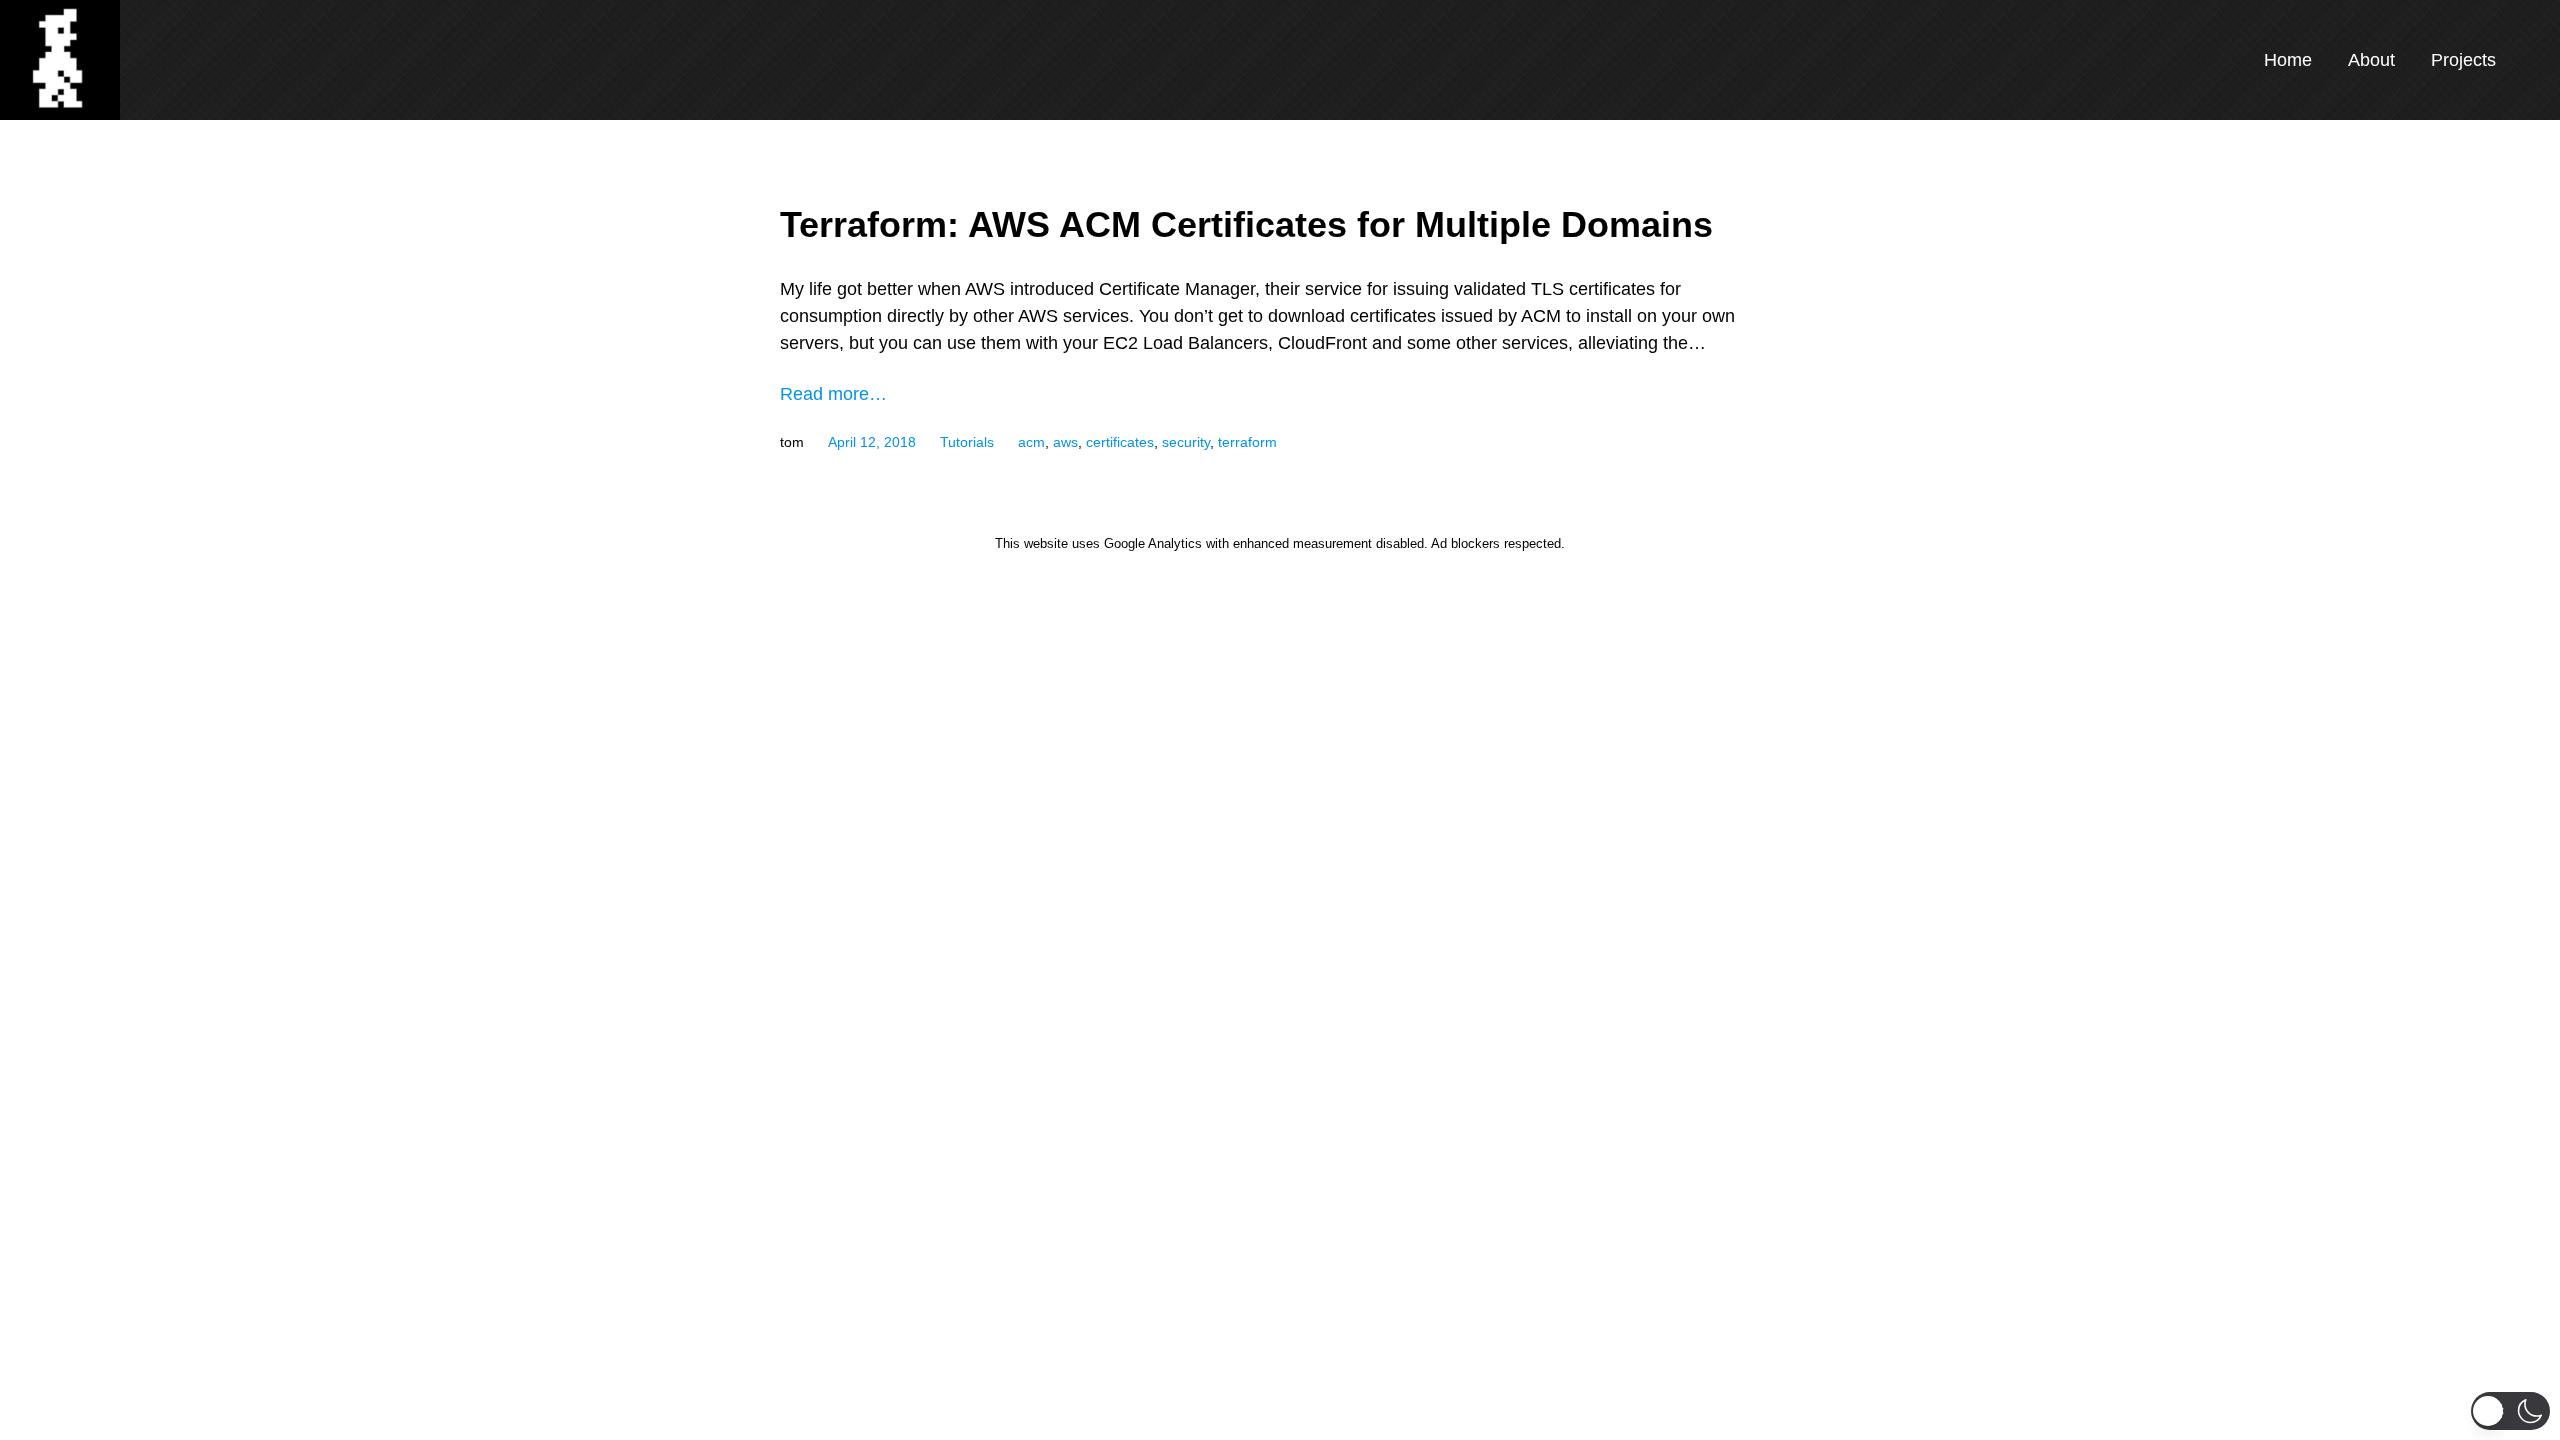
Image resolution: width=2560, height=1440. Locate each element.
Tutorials (967, 442)
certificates (1120, 442)
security (1186, 442)
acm (1031, 442)
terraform (1247, 442)
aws (1065, 442)
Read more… (833, 394)
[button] (2510, 1411)
